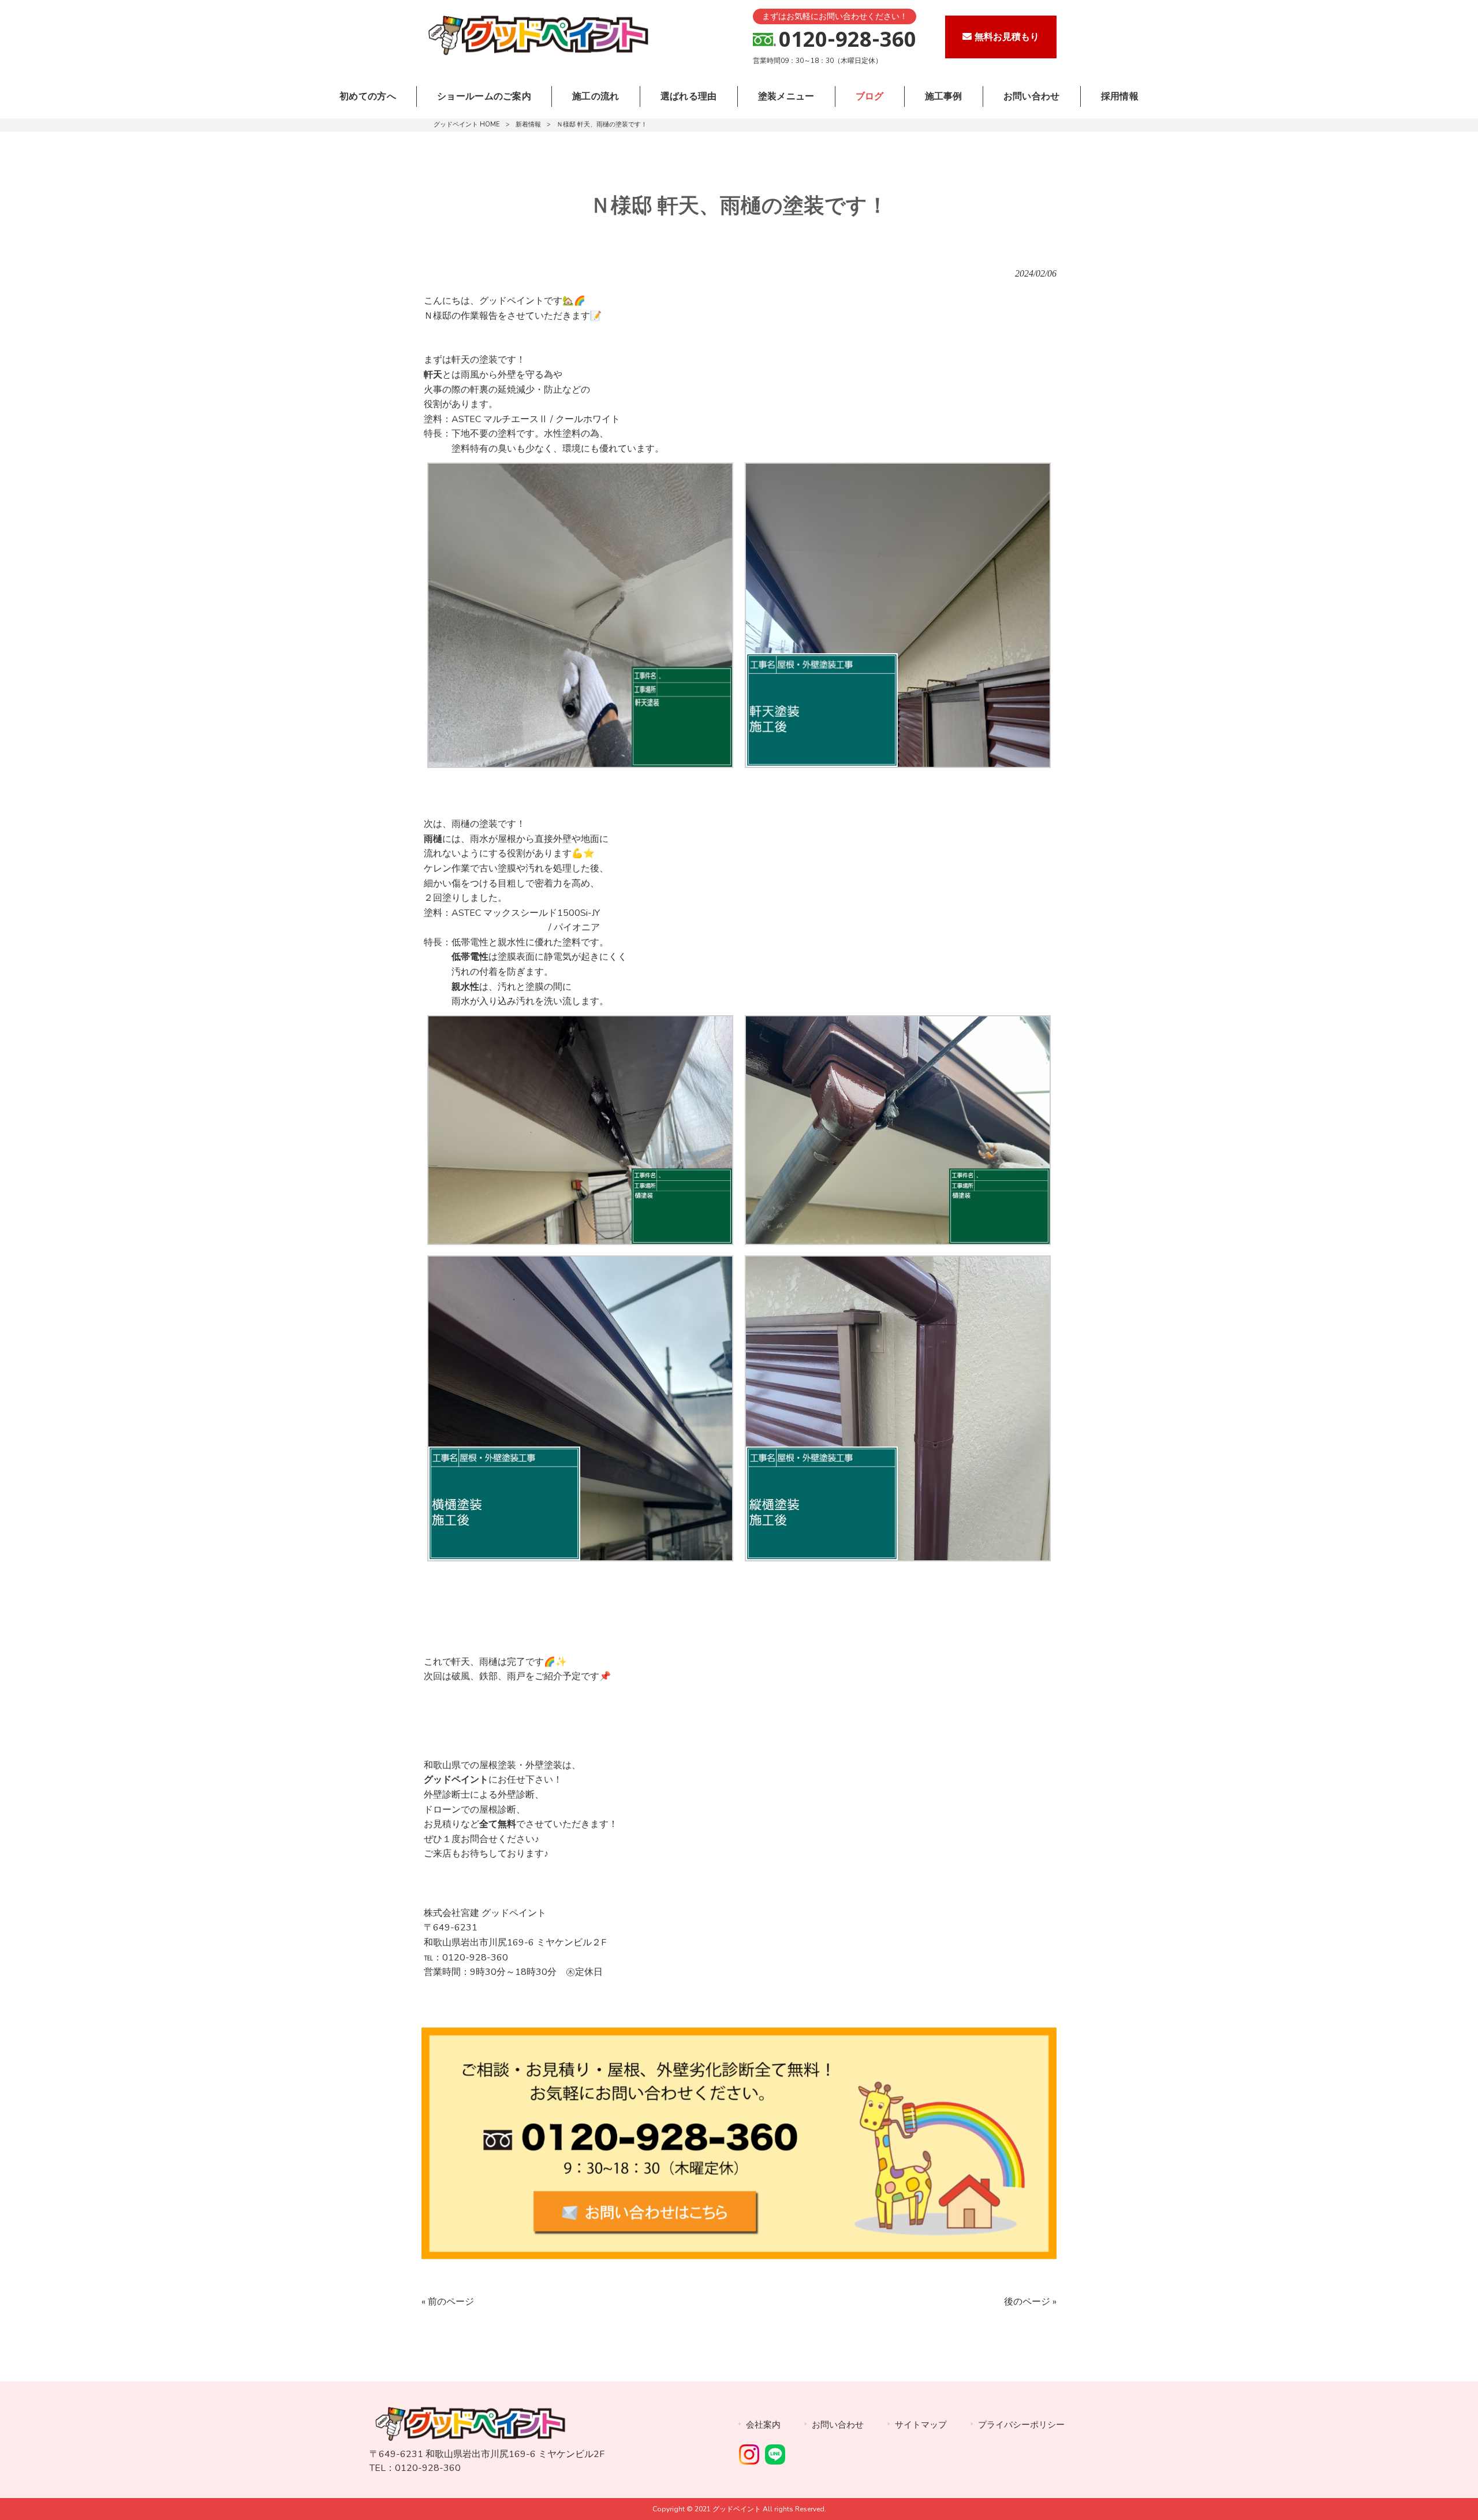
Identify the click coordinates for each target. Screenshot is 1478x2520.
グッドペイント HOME (467, 124)
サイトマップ (921, 2425)
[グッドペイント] (537, 55)
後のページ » (1030, 2302)
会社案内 (763, 2425)
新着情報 (528, 124)
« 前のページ (448, 2302)
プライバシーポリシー (1021, 2425)
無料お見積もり (1007, 37)
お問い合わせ (838, 2425)
